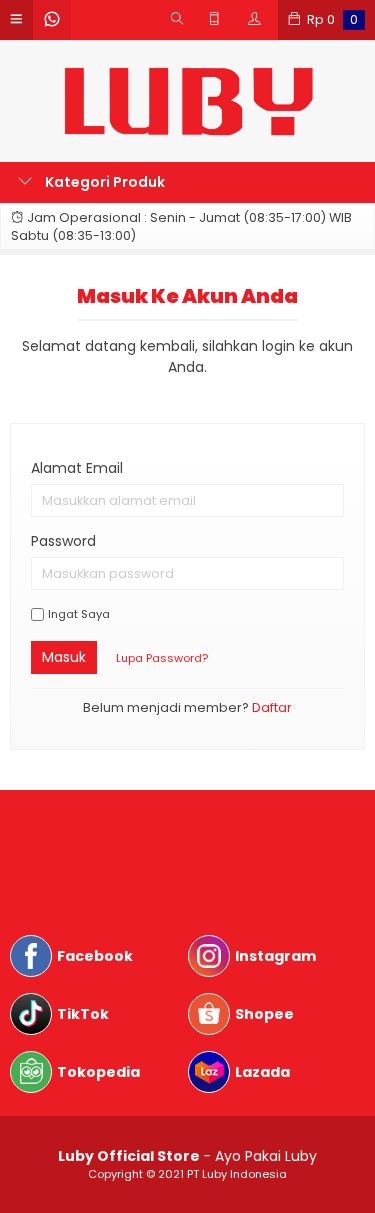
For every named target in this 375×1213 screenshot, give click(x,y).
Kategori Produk (103, 182)
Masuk (64, 657)
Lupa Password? (162, 658)
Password (63, 541)
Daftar (272, 707)
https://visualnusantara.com (110, 840)
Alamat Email (77, 468)
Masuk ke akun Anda (187, 296)
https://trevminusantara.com (114, 861)
